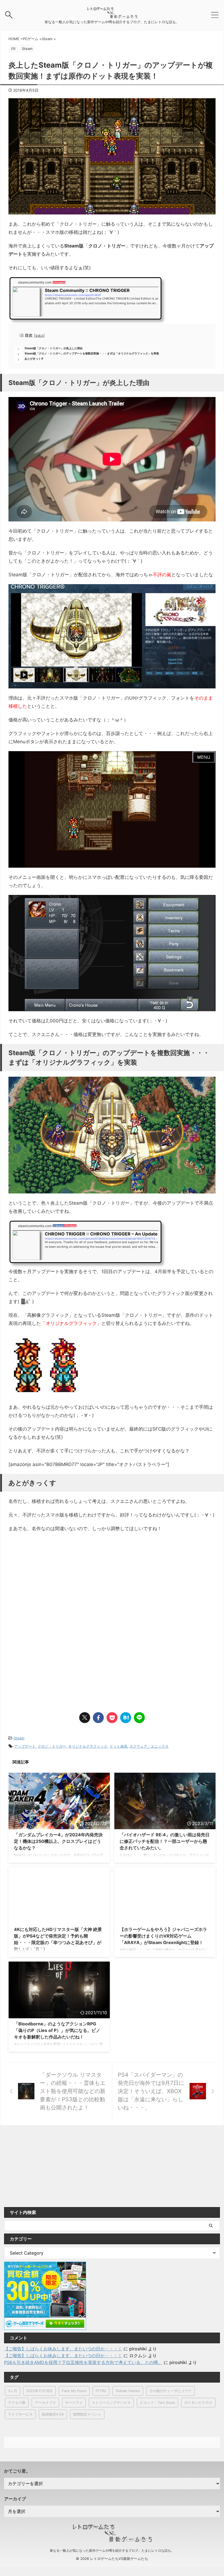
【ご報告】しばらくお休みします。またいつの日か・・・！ (63, 2349)
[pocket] (112, 1718)
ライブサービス (20, 2414)
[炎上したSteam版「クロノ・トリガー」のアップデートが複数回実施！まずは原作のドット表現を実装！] (126, 1718)
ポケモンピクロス (198, 2402)
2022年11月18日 (39, 2391)
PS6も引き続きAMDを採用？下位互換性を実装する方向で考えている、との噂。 (83, 2362)
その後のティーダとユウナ (170, 2391)
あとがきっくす (34, 359)
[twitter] (85, 1718)
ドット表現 (118, 1746)
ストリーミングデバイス (111, 2402)
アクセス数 (17, 2402)
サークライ (74, 2402)
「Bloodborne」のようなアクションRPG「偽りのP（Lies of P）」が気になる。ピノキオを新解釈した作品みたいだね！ (57, 2030)
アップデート (25, 1746)
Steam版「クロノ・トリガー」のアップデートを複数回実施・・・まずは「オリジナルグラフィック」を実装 (92, 353)
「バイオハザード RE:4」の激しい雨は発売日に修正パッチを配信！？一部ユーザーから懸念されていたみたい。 (165, 1841)
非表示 (39, 336)
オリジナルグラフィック (88, 1746)
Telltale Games (128, 2391)
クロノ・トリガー (52, 1746)
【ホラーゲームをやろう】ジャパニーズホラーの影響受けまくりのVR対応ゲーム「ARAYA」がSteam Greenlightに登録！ (163, 1936)
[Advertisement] (54, 1582)
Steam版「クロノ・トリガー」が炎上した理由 (54, 348)
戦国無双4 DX (53, 2414)
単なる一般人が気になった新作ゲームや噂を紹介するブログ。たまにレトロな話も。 (112, 2550)
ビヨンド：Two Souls (157, 2402)
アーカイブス (45, 2402)
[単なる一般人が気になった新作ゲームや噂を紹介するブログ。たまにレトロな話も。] (112, 16)
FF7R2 (101, 2391)
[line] (139, 1718)
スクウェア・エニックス (149, 1746)
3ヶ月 (13, 2391)
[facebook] (98, 1718)
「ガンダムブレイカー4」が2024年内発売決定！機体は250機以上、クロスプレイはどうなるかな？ (58, 1841)
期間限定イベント (87, 2414)
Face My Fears (74, 2391)
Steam (19, 1738)
